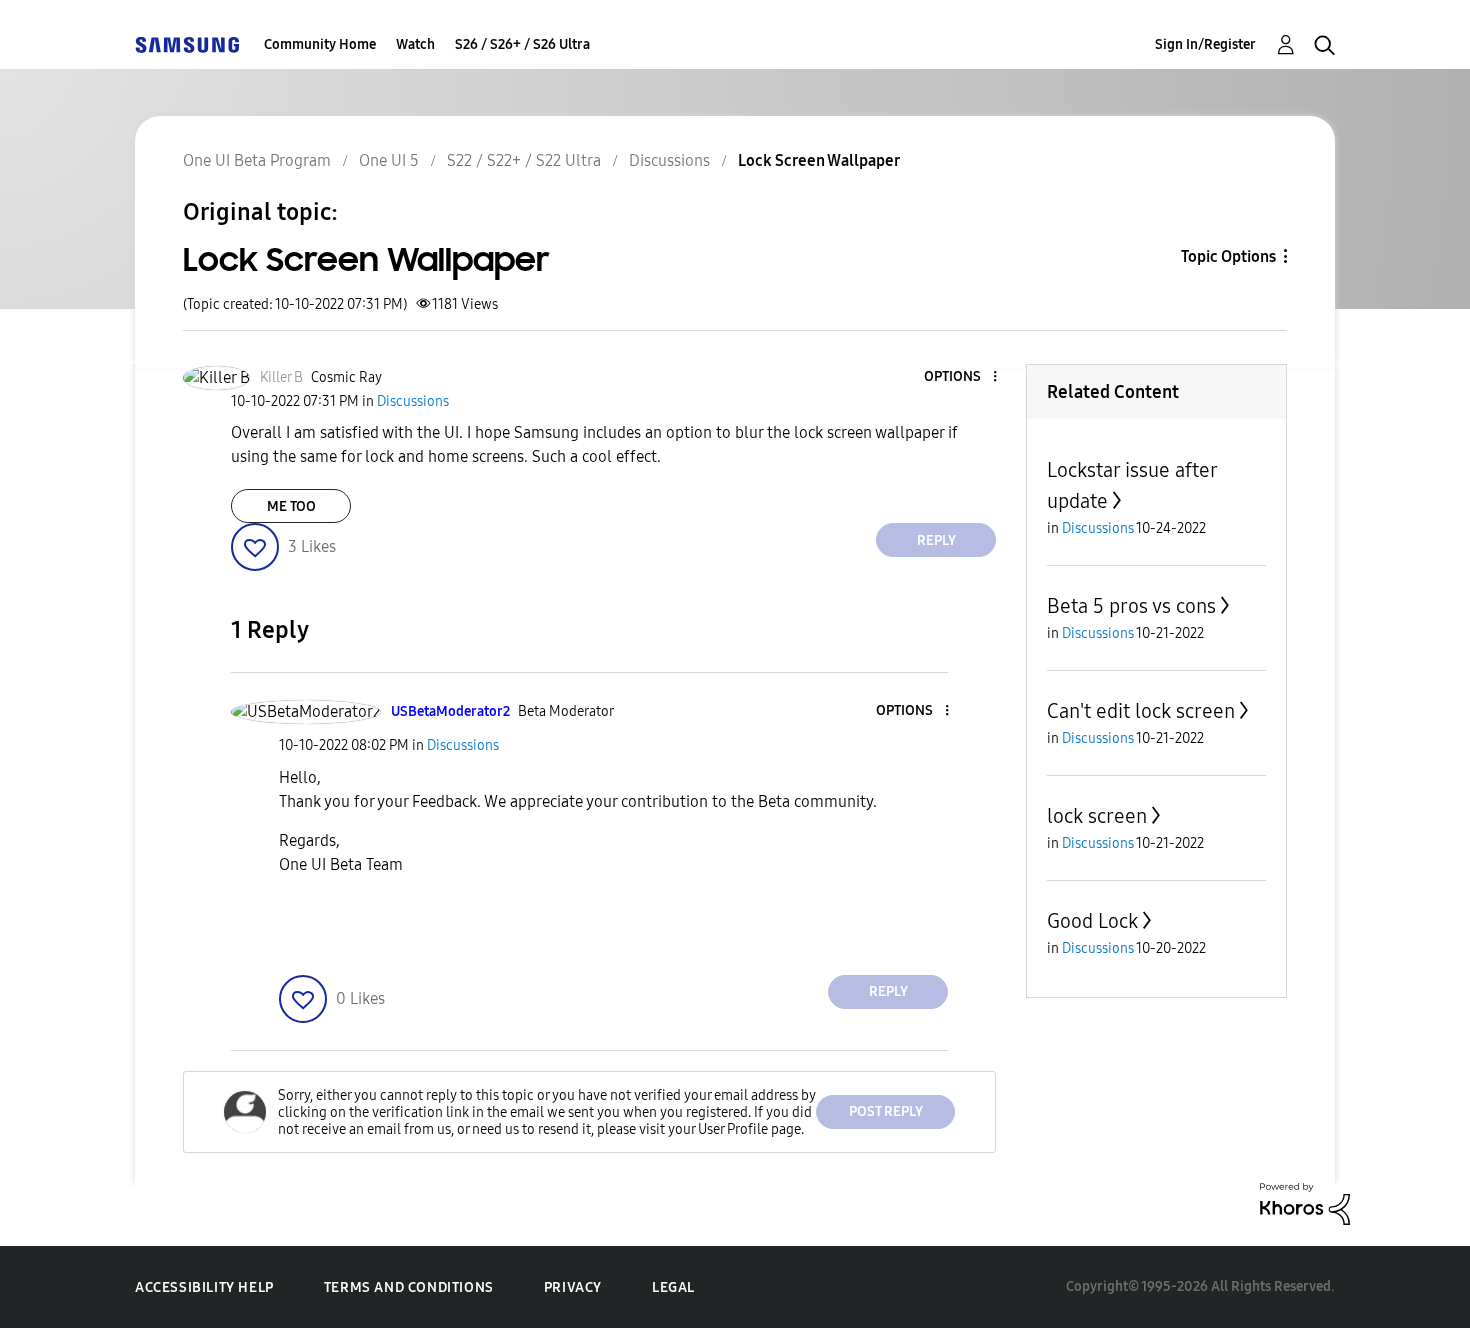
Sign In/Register (1205, 44)
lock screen (1097, 816)
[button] (962, 377)
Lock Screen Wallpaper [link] (819, 160)
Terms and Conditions (409, 1287)
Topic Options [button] (1228, 256)
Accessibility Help (204, 1287)
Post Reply (886, 1111)
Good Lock (1092, 921)
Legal (673, 1287)
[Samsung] (187, 44)
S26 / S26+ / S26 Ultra (522, 44)
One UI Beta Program (257, 160)
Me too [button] (291, 506)
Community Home (320, 44)
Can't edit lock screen (1141, 711)
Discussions (669, 160)
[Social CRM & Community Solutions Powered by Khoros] (1305, 1202)
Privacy (573, 1287)
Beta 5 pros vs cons (1131, 606)
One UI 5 (389, 160)
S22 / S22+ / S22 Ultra (524, 160)
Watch (415, 44)
